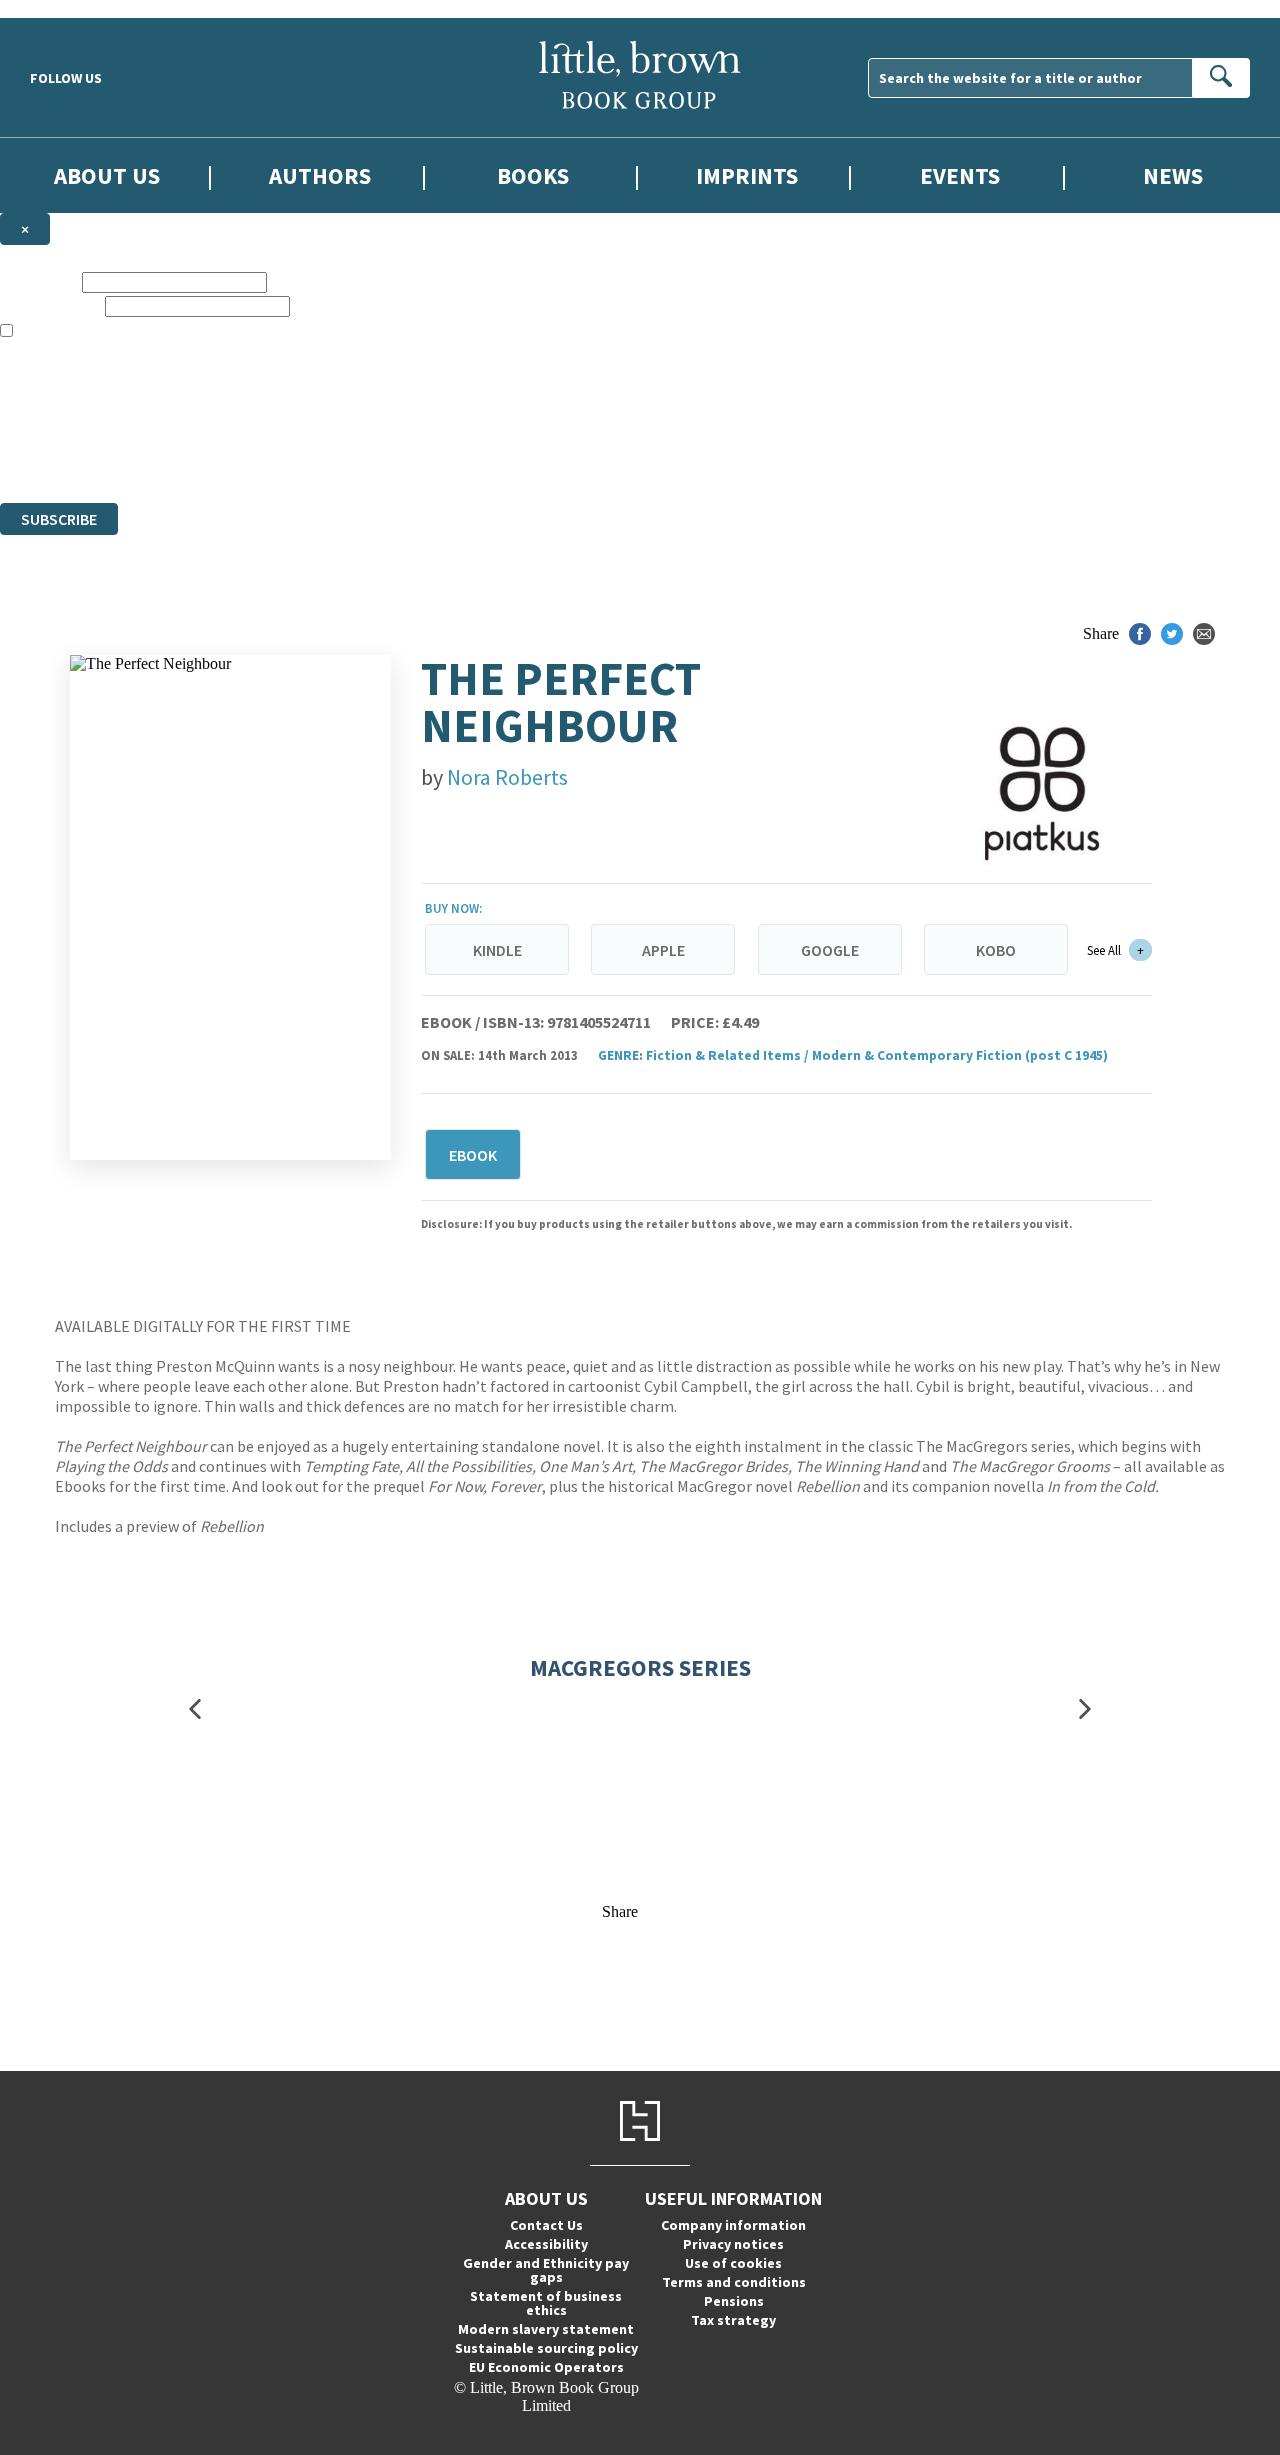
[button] (195, 1709)
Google (830, 950)
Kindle (497, 950)
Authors (320, 175)
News (1173, 175)
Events (960, 175)
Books (533, 175)
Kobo (996, 950)
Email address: (50, 305)
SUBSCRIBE (59, 519)
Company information (733, 2225)
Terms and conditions (734, 2282)
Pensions (734, 2301)
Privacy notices (733, 2244)
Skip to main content (65, 8)
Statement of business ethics (546, 2303)
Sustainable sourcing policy (546, 2348)
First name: (39, 281)
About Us (107, 175)
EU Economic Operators (546, 2367)
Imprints (747, 175)
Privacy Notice (394, 457)
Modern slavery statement (546, 2329)
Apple (663, 950)
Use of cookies (733, 2263)
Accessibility (546, 2244)
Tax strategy (733, 2320)
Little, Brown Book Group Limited (248, 421)
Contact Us (546, 2225)
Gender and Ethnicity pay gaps (546, 2270)
